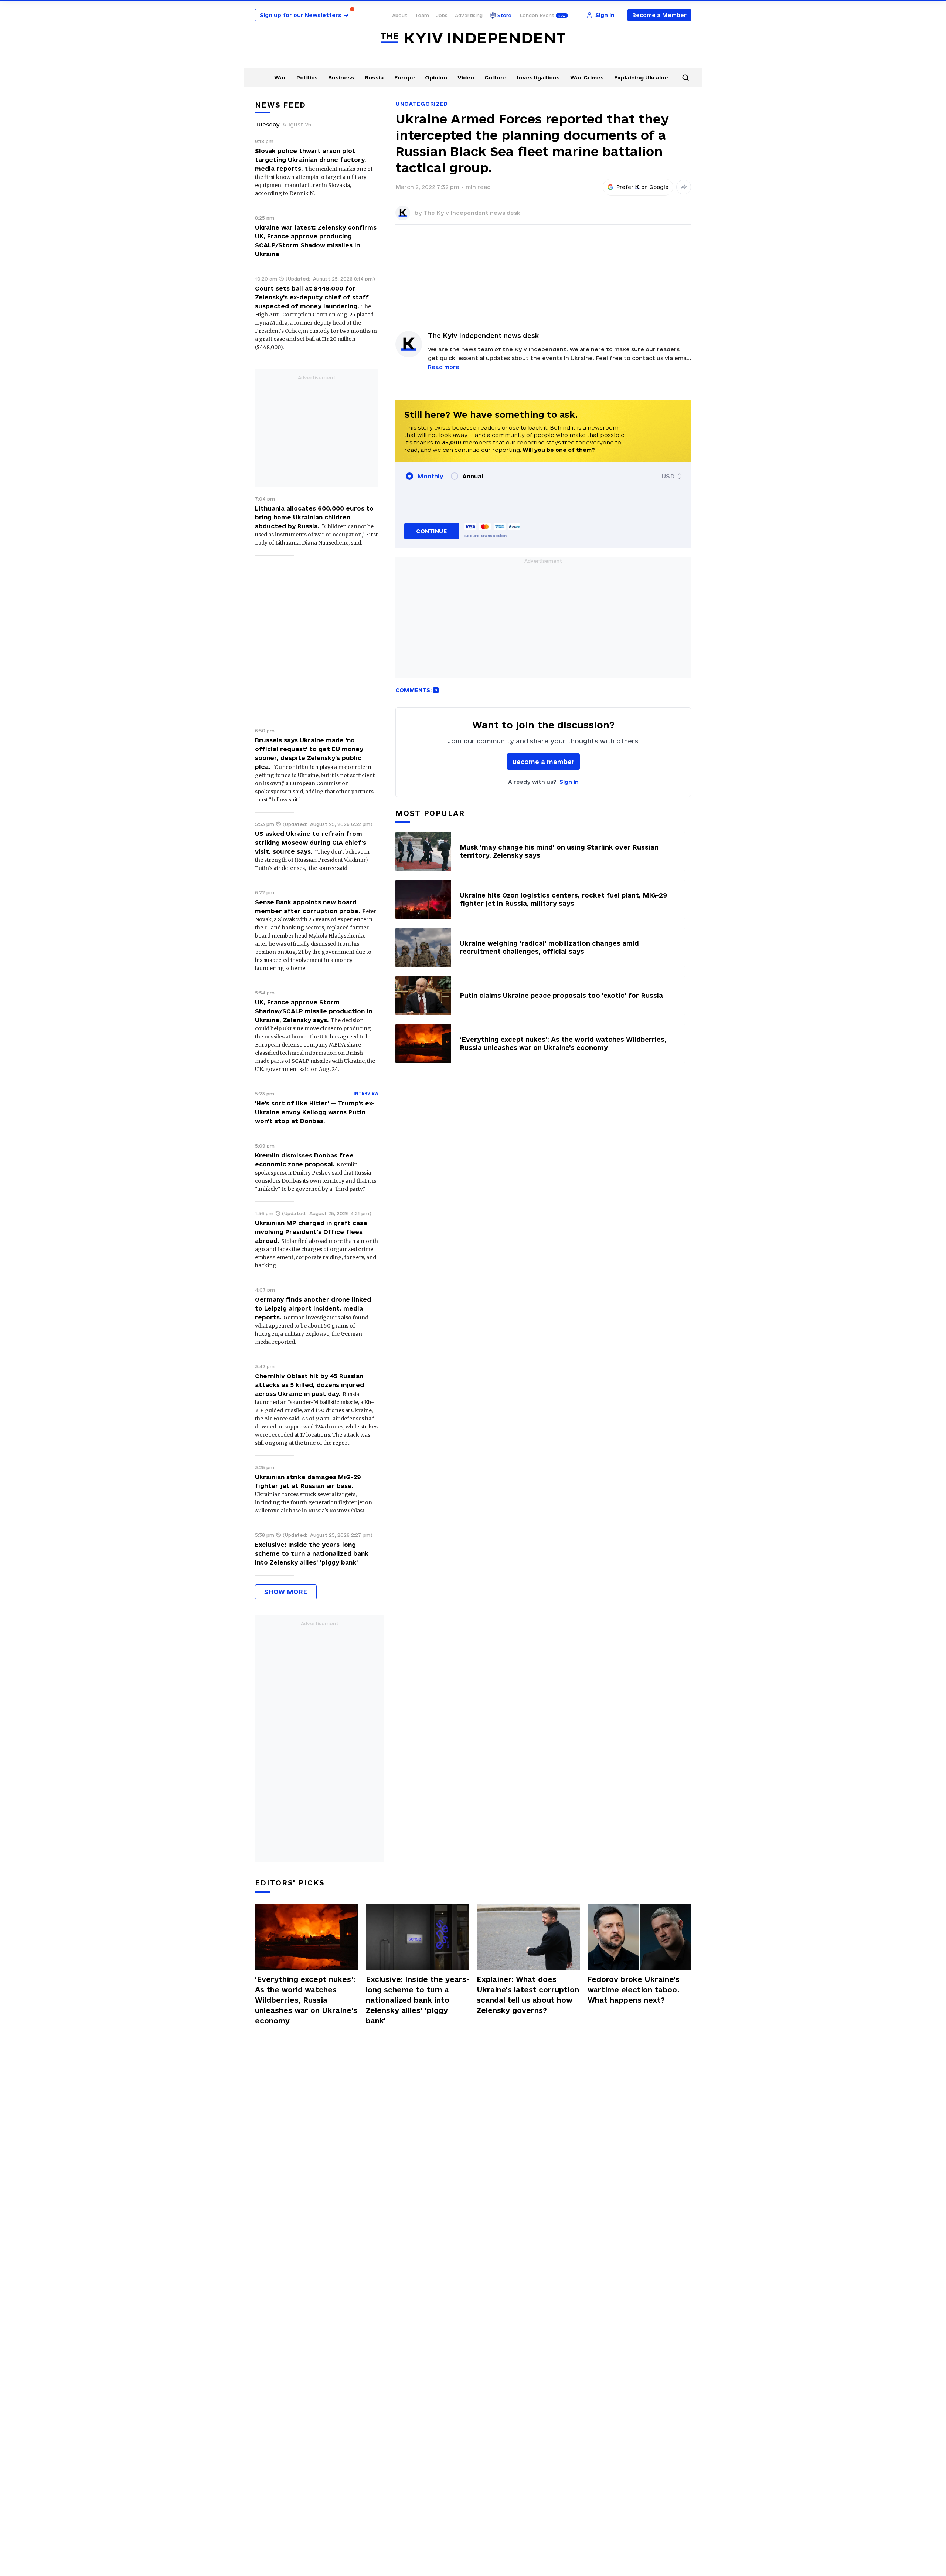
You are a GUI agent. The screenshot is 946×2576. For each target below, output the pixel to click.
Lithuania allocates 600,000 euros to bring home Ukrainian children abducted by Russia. (314, 517)
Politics (307, 77)
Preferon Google (643, 187)
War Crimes (587, 77)
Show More (286, 1592)
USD (668, 476)
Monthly (430, 476)
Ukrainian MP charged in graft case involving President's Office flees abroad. (311, 1232)
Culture (496, 77)
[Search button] (685, 78)
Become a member (543, 762)
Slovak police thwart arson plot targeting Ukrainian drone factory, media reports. (311, 160)
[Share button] (684, 187)
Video (466, 77)
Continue (431, 531)
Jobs (442, 15)
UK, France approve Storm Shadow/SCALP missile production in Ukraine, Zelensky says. (314, 1011)
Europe (405, 77)
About (400, 15)
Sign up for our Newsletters (304, 15)
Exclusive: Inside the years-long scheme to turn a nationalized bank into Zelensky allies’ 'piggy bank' (312, 1553)
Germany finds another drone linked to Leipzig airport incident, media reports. (313, 1308)
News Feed (280, 105)
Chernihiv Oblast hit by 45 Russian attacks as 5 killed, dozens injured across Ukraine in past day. (309, 1385)
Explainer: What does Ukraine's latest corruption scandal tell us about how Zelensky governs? (528, 1995)
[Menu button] (259, 77)
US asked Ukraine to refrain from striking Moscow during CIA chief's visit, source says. (311, 843)
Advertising (469, 15)
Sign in (569, 782)
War (280, 77)
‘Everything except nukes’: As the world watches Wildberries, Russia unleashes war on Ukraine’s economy (306, 2000)
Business (341, 77)
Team (422, 15)
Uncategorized (422, 104)
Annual (473, 476)
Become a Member (659, 15)
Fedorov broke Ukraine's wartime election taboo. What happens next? (634, 1990)
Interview (366, 1093)
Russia (374, 77)
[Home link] (473, 38)
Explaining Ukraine (641, 77)
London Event (537, 15)
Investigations (538, 77)
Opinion (436, 77)
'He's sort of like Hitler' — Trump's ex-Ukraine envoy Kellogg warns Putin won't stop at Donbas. (315, 1112)
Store (504, 15)
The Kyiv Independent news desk (472, 213)
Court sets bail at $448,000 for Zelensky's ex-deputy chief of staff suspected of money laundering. (312, 297)
